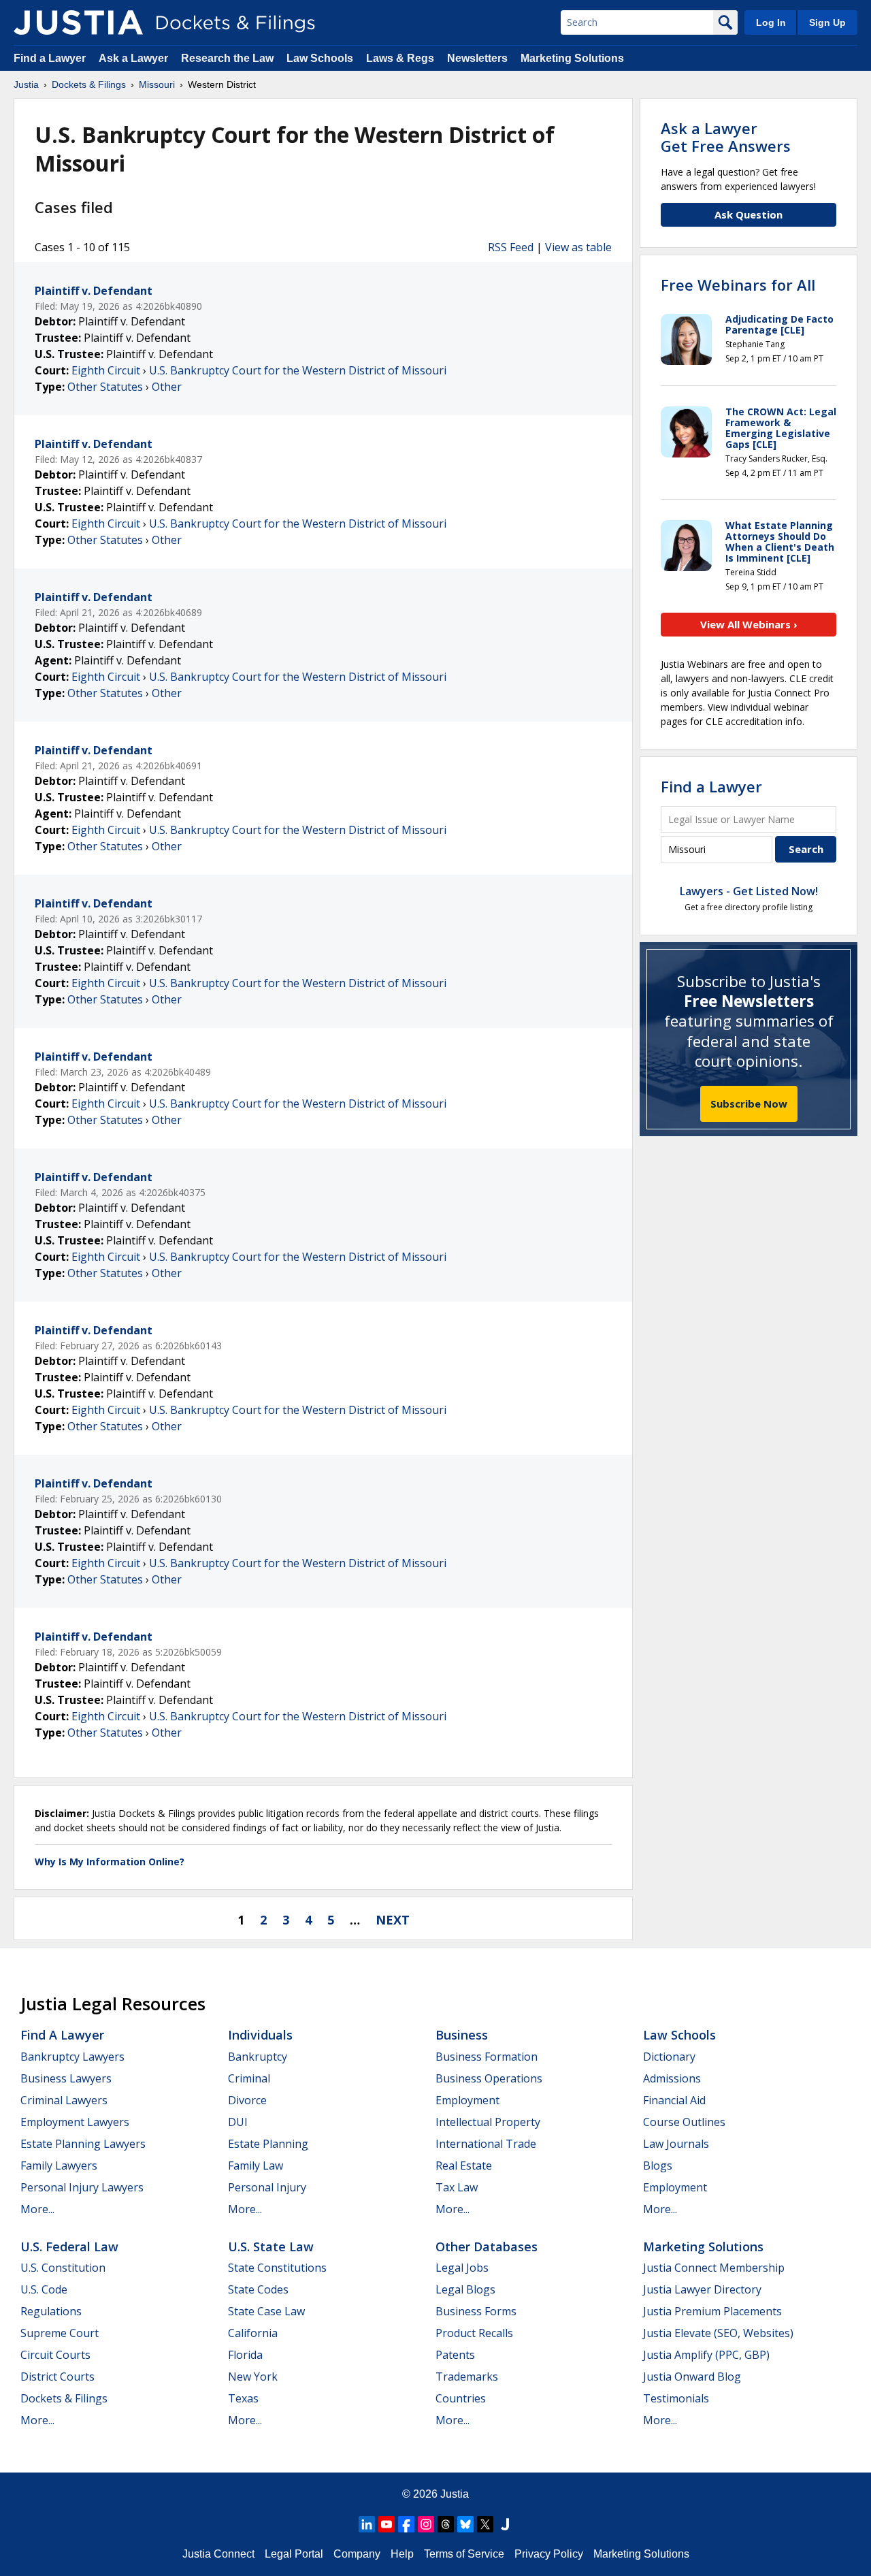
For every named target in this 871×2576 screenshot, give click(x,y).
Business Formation (487, 2057)
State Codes (258, 2289)
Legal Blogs (465, 2289)
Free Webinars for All (738, 285)
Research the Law (227, 58)
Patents (455, 2355)
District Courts (57, 2377)
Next (393, 1920)
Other (167, 387)
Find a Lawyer (50, 58)
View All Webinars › (749, 624)
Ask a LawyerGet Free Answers (726, 137)
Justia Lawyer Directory (702, 2289)
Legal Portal (294, 2554)
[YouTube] (387, 2524)
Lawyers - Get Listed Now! (749, 891)
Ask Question (749, 214)
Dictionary (669, 2057)
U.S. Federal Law (69, 2247)
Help (402, 2554)
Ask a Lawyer (135, 58)
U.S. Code (44, 2289)
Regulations (51, 2311)
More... (37, 2209)
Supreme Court (60, 2333)
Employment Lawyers (75, 2122)
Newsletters (477, 58)
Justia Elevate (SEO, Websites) (718, 2333)
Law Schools (320, 58)
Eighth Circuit (106, 370)
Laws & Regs (400, 58)
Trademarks (467, 2377)
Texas (243, 2398)
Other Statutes (105, 387)
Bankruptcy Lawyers (72, 2057)
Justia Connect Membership (714, 2268)
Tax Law (457, 2187)
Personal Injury (267, 2187)
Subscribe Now (749, 1104)
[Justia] (78, 22)
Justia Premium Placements (712, 2311)
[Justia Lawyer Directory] (505, 2524)
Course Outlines (684, 2122)
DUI (238, 2122)
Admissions (672, 2078)
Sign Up (827, 22)
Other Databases (487, 2247)
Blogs (658, 2166)
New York (253, 2377)
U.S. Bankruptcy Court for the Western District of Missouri (298, 370)
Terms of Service (464, 2554)
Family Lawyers (59, 2166)
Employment (467, 2100)
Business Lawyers (66, 2078)
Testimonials (676, 2398)
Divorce (247, 2100)
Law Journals (676, 2144)
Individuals (260, 2035)
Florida (245, 2355)
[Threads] (446, 2524)
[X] (485, 2524)
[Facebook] (406, 2524)
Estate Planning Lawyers (83, 2144)
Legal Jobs (462, 2268)
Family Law (256, 2166)
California (253, 2333)
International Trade (486, 2144)
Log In (771, 22)
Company (357, 2554)
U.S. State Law (271, 2247)
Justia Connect (218, 2554)
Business (462, 2035)
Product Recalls (474, 2333)
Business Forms (476, 2311)
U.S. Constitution (63, 2268)
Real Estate (464, 2166)
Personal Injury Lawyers (82, 2187)
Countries (461, 2398)
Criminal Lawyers (64, 2100)
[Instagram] (426, 2524)
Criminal (249, 2078)
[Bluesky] (465, 2524)
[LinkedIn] (367, 2524)
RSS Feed (511, 247)
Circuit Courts (55, 2355)
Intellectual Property (488, 2122)
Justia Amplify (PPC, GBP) (706, 2355)
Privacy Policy (549, 2554)
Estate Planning (268, 2144)
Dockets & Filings (64, 2398)
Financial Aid (674, 2100)
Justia (455, 2494)
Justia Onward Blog (692, 2377)
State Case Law (266, 2311)
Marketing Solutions (572, 58)
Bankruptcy (258, 2057)
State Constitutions (277, 2268)
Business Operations (489, 2078)
